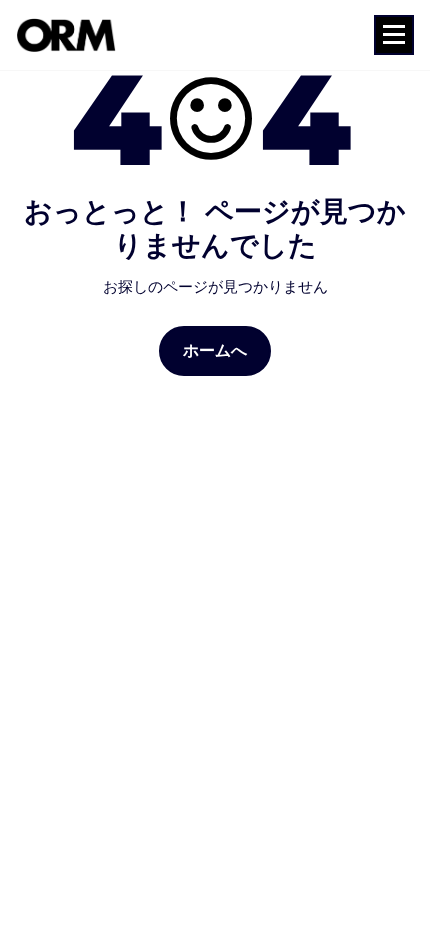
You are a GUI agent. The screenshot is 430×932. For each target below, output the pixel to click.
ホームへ (215, 350)
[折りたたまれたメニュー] (394, 35)
